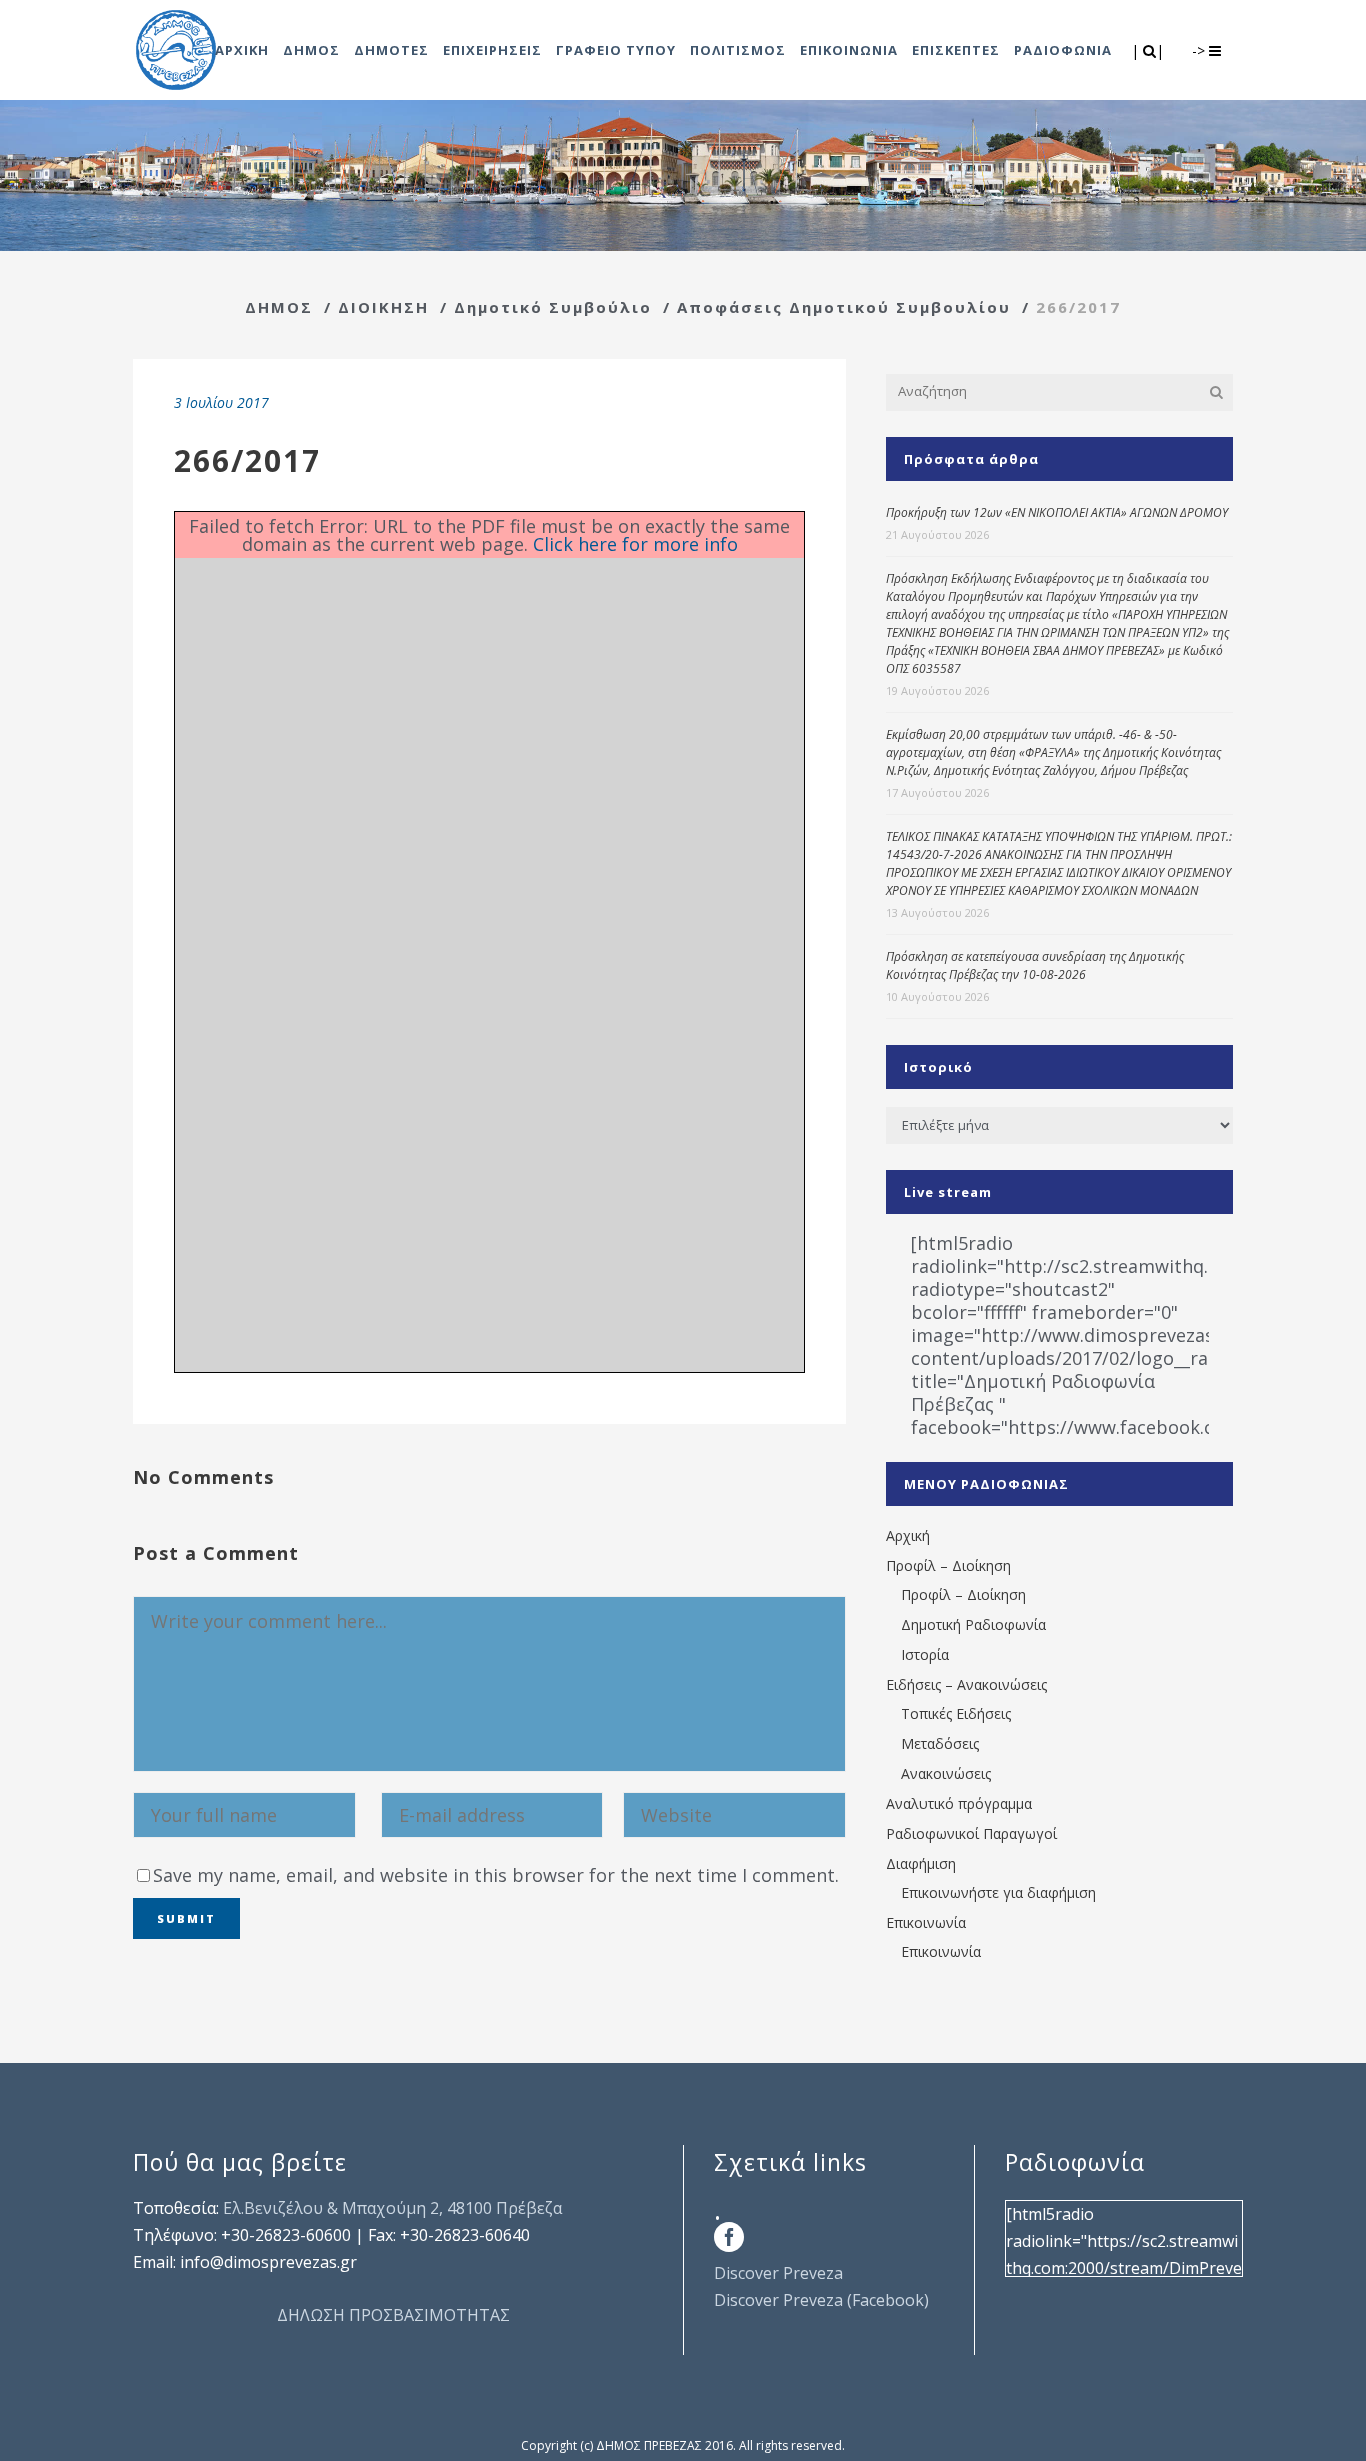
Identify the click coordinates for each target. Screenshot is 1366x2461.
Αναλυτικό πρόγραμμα (959, 1803)
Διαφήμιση (921, 1863)
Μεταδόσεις (940, 1743)
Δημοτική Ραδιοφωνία (973, 1624)
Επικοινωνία (926, 1922)
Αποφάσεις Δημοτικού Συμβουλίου (844, 307)
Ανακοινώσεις (946, 1773)
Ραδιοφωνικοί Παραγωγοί (971, 1833)
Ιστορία (925, 1654)
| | (1149, 50)
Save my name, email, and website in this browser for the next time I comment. (496, 1875)
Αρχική (908, 1535)
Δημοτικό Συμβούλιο (553, 307)
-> (1200, 50)
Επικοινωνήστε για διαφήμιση (998, 1892)
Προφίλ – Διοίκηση (948, 1565)
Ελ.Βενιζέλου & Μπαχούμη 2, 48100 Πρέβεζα (392, 2208)
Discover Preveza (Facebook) (821, 2300)
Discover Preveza (778, 2273)
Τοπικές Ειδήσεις (956, 1713)
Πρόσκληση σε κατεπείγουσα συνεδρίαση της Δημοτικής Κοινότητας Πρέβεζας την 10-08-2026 (1035, 965)
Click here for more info (635, 544)
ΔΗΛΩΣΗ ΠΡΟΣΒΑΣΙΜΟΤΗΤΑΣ (393, 2315)
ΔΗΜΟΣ (279, 307)
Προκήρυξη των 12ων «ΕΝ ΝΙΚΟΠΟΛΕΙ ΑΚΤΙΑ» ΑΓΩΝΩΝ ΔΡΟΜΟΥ (1057, 512)
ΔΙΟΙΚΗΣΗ (383, 307)
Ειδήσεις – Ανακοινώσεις (966, 1684)
